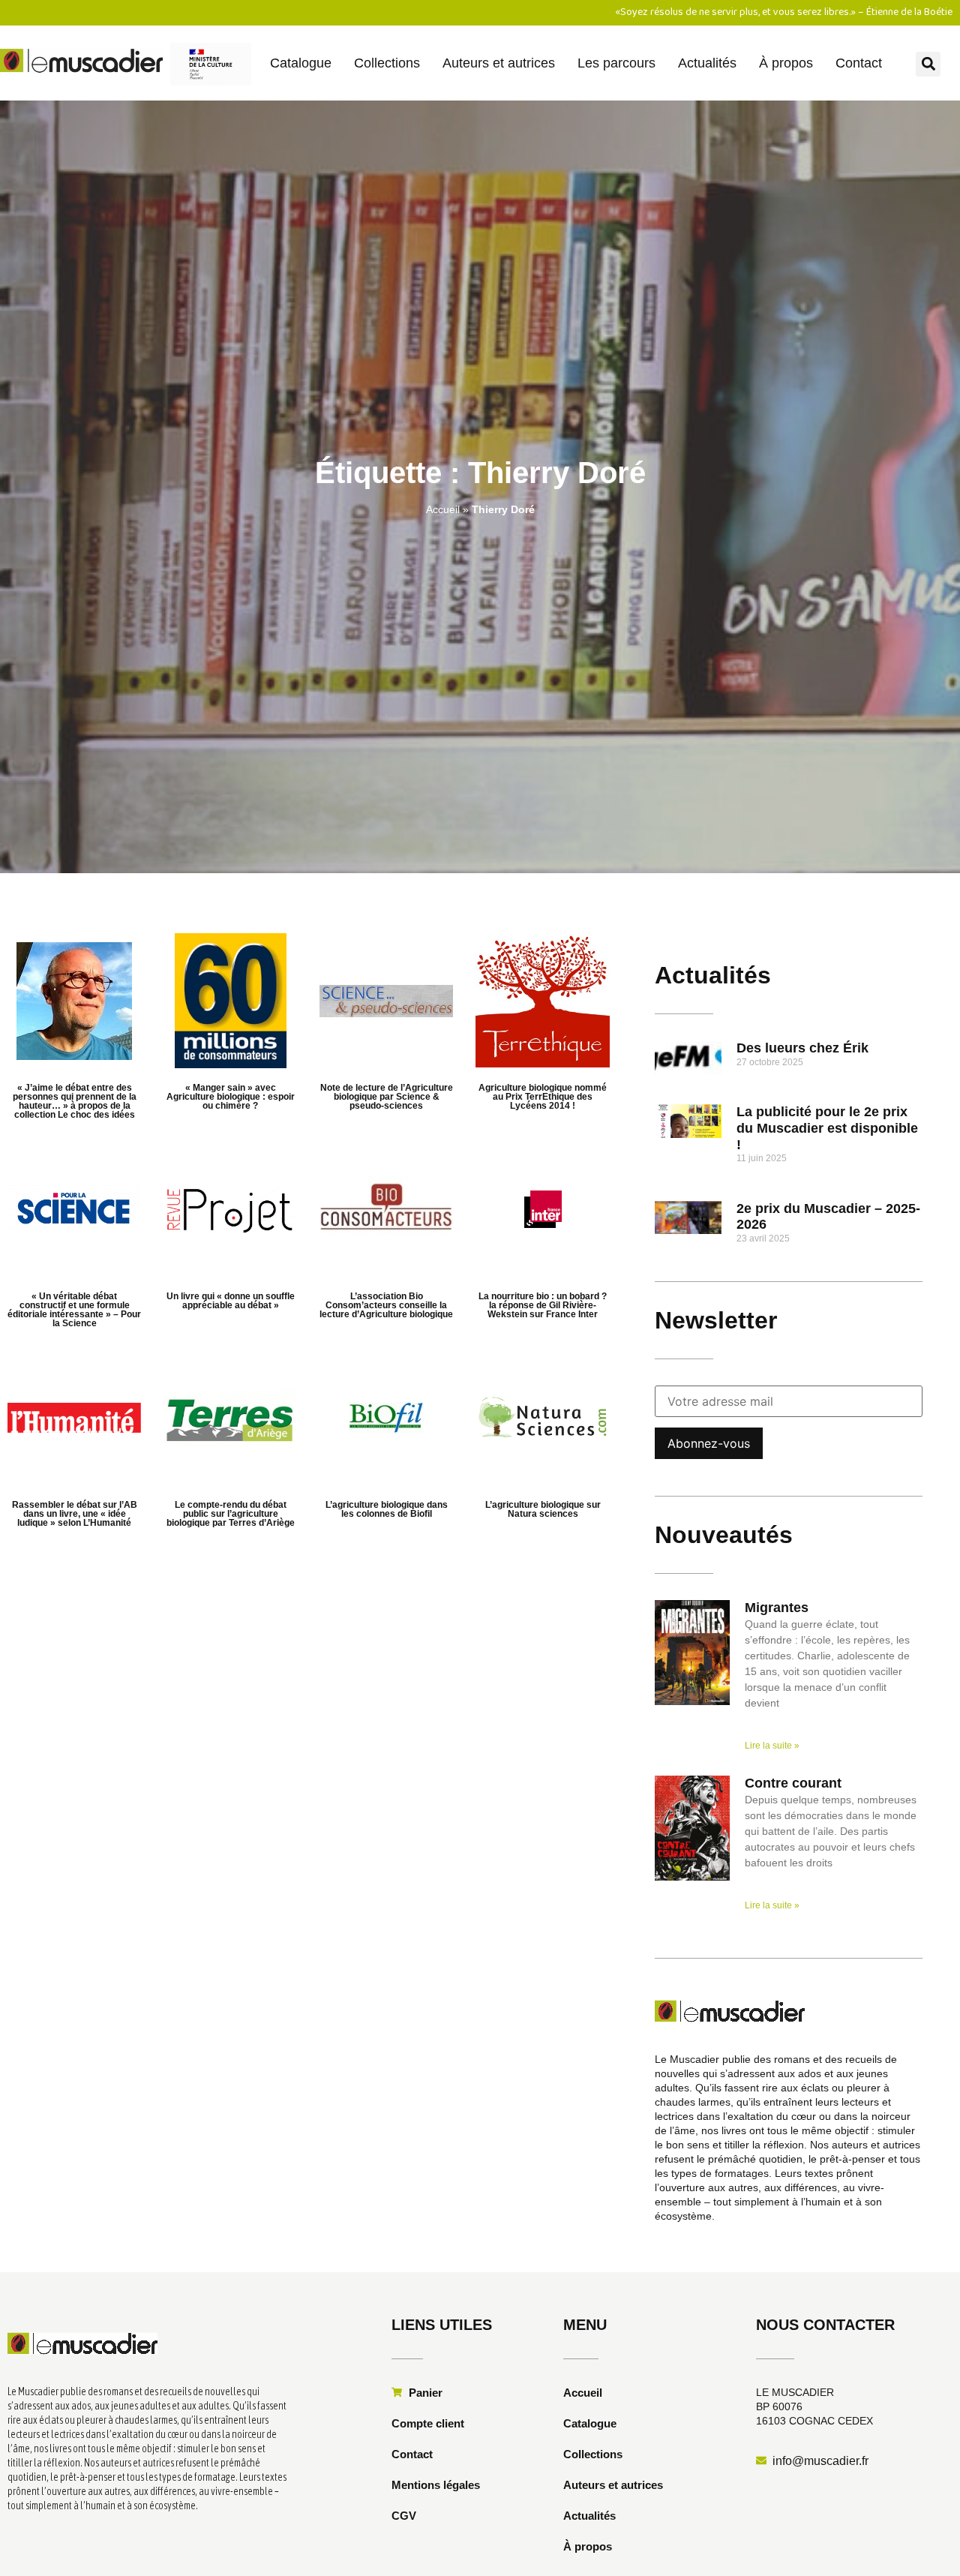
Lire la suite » (772, 1746)
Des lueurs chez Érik (802, 1048)
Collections (387, 63)
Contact (859, 63)
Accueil (443, 509)
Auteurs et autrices (499, 63)
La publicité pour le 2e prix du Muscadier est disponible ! (827, 1128)
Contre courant (793, 1783)
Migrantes (777, 1608)
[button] (928, 64)
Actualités (707, 63)
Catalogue (301, 63)
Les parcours (616, 63)
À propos (786, 63)
